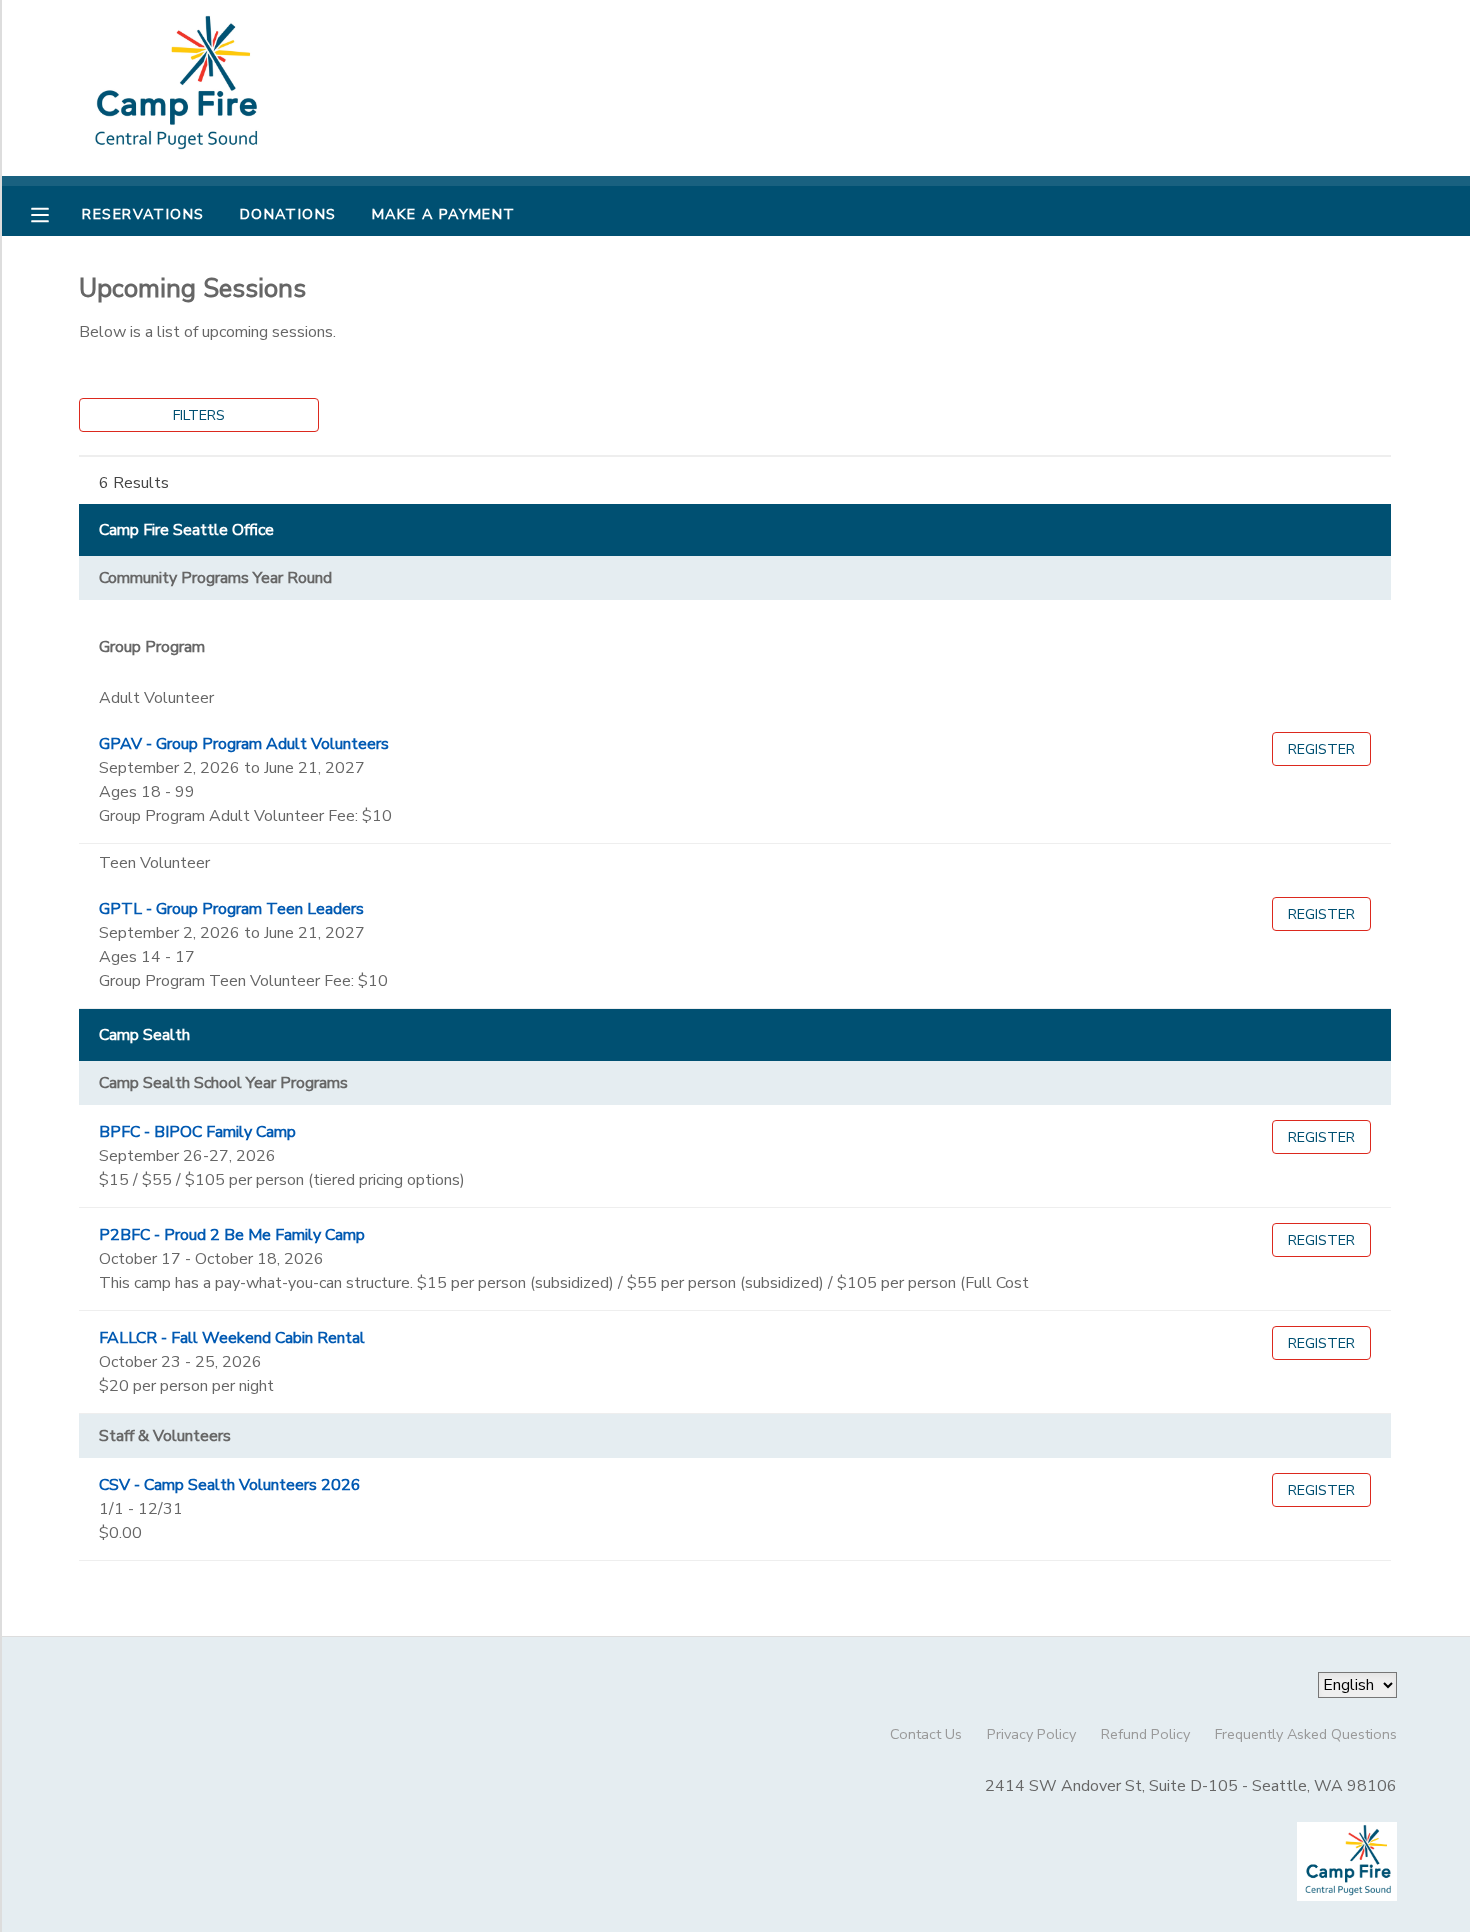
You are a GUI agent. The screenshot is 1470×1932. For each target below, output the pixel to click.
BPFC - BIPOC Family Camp (197, 1132)
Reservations (143, 214)
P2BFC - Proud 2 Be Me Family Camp (232, 1235)
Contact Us (926, 1734)
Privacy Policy (1031, 1734)
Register (1321, 749)
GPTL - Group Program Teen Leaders (231, 909)
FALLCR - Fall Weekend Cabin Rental (232, 1338)
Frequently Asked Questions (1306, 1734)
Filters (199, 415)
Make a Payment (444, 214)
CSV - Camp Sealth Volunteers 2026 (230, 1485)
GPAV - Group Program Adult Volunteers (244, 744)
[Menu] (55, 213)
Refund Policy (1145, 1734)
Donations (288, 214)
